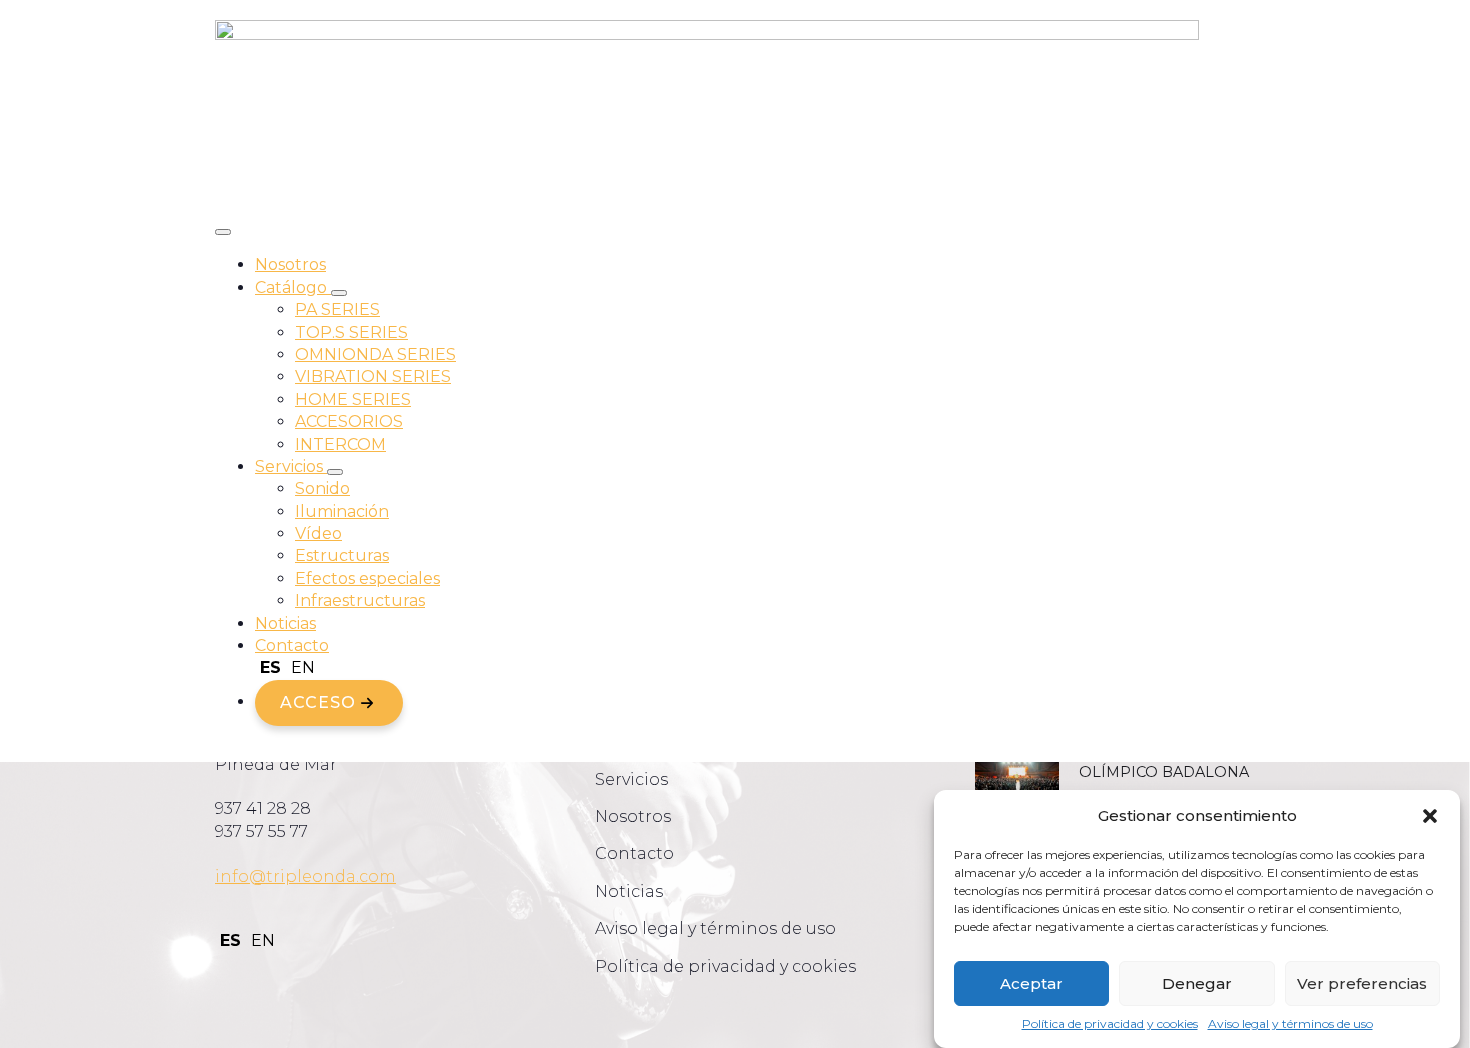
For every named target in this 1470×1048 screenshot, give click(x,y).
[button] (1430, 816)
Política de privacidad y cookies (1110, 1023)
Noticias (285, 623)
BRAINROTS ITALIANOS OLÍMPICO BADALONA (1167, 763)
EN (303, 667)
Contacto (292, 645)
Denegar (1197, 983)
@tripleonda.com (322, 876)
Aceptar (1031, 983)
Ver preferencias (1362, 983)
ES (270, 667)
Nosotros (290, 264)
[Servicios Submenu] (335, 472)
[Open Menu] (223, 232)
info (232, 876)
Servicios (291, 466)
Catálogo (293, 287)
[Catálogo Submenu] (339, 293)
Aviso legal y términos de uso (1290, 1023)
